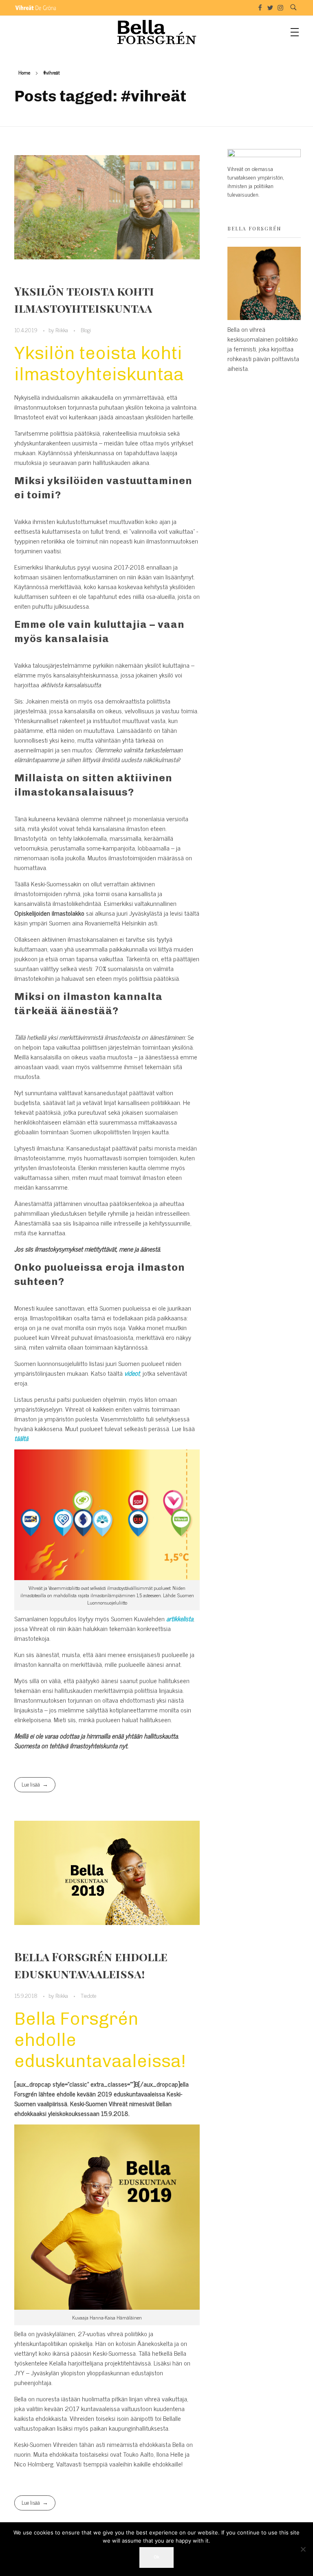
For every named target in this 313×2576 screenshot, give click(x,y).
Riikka (63, 330)
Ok (156, 2557)
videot (132, 1373)
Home (24, 72)
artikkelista (180, 1618)
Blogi (86, 330)
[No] (303, 2549)
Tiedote (89, 1995)
